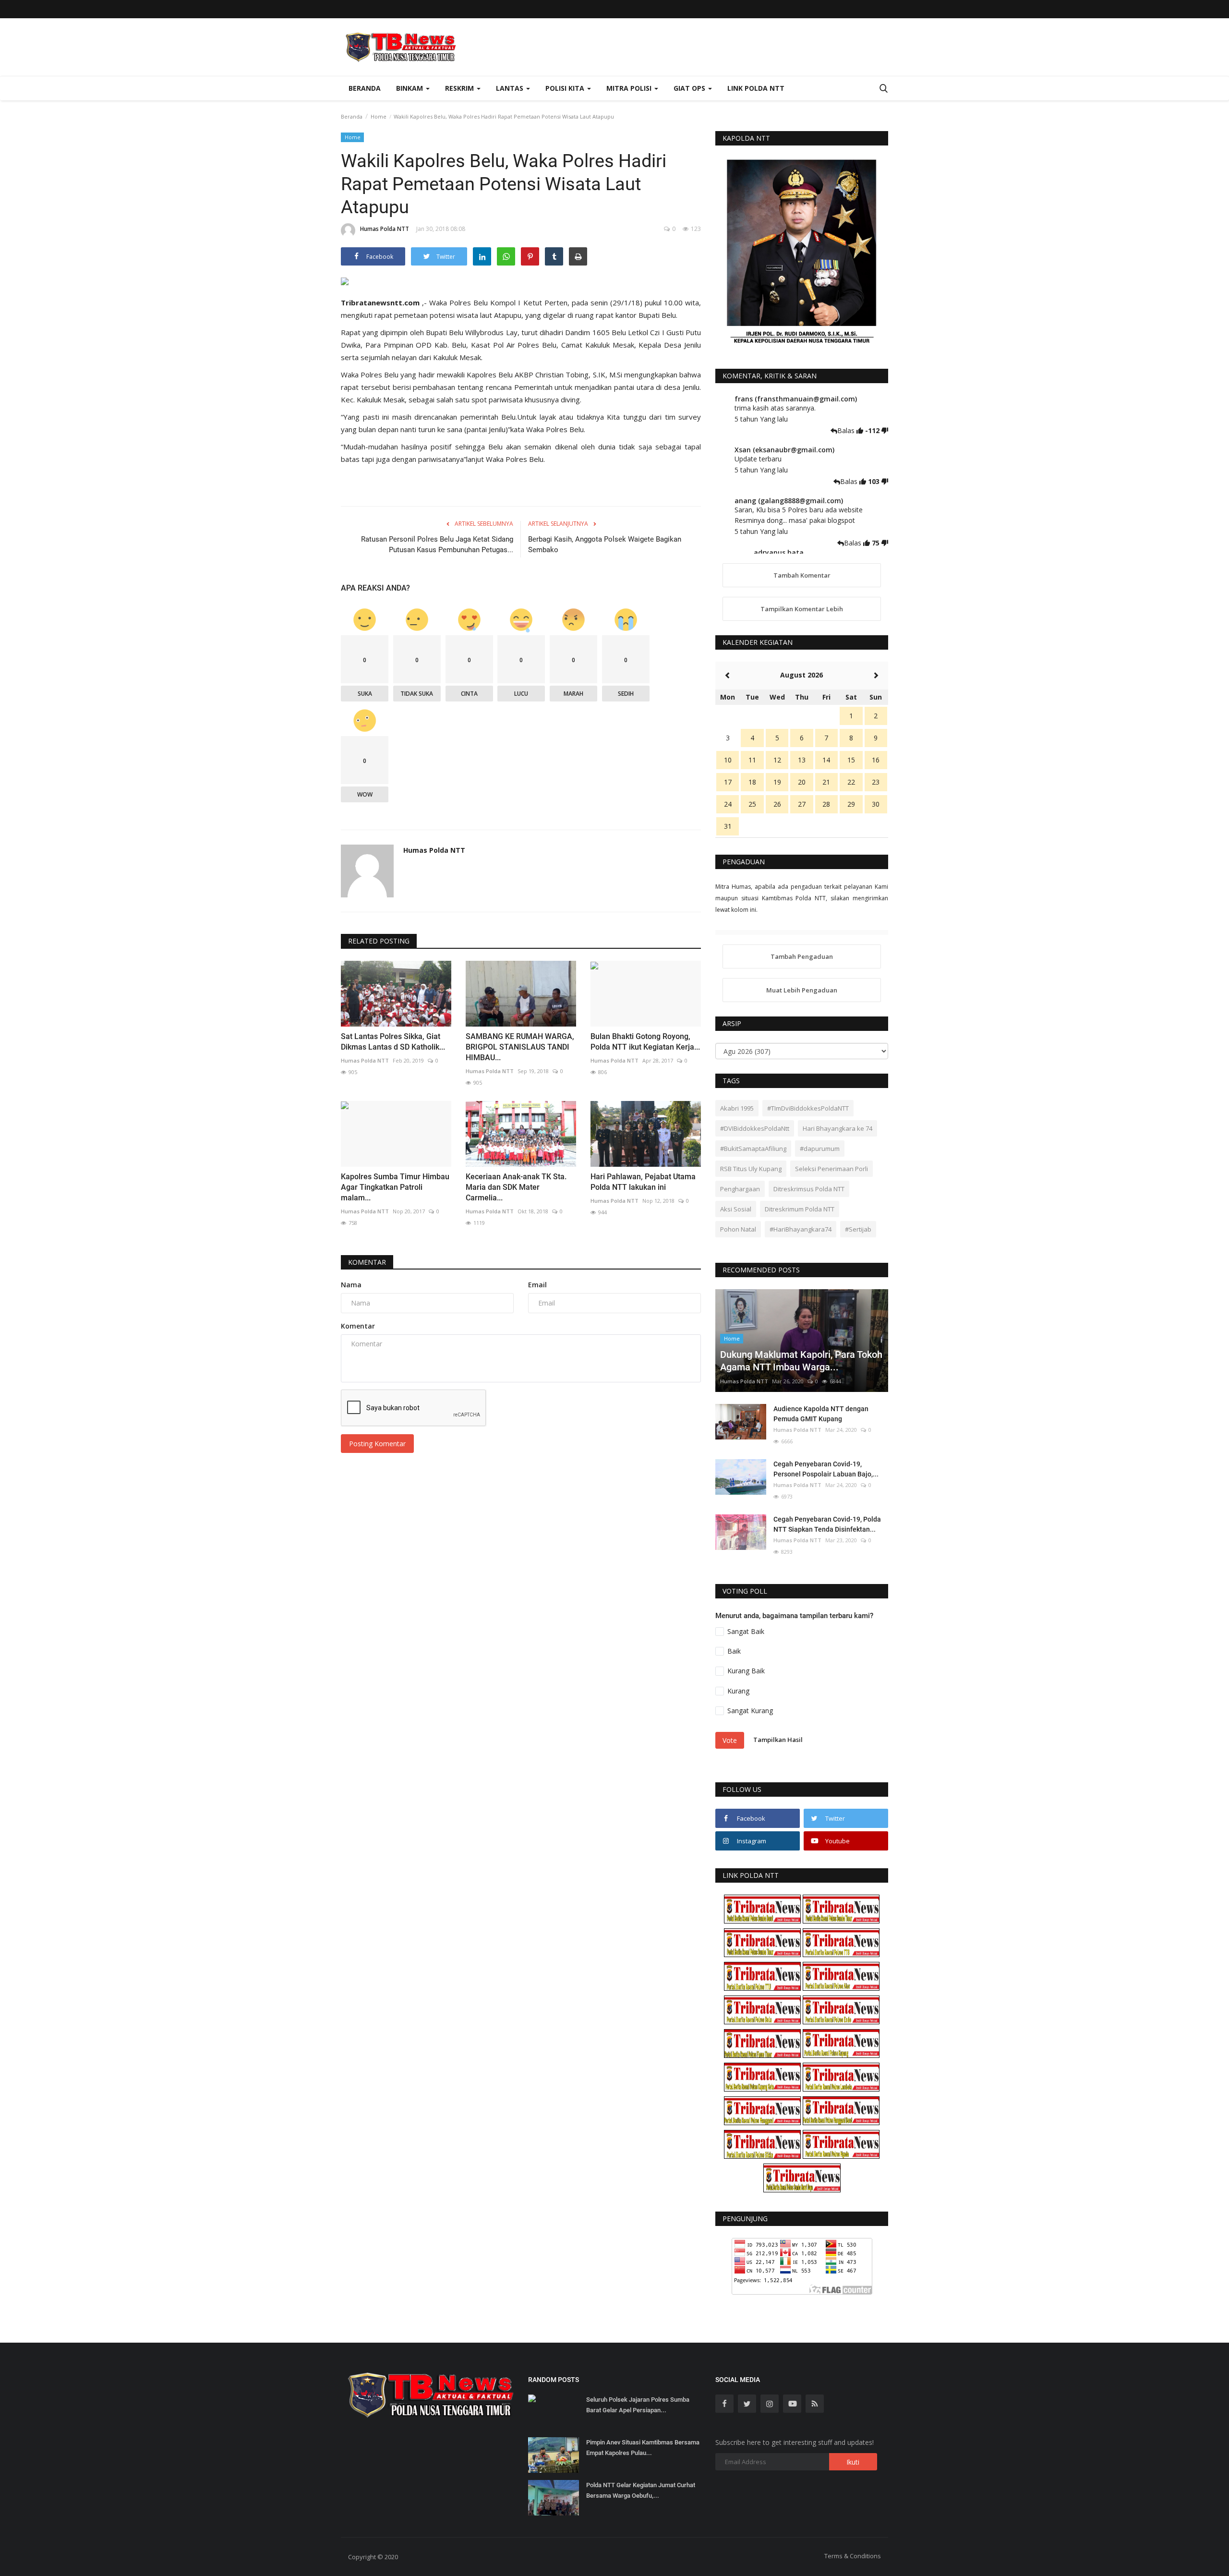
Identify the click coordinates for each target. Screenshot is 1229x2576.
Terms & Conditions (853, 2556)
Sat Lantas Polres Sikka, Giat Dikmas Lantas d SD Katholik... (393, 1042)
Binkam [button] (410, 88)
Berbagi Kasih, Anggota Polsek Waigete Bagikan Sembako (605, 544)
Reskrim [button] (460, 88)
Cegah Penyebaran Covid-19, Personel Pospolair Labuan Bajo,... (826, 1469)
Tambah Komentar (802, 575)
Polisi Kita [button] (566, 88)
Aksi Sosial (736, 1209)
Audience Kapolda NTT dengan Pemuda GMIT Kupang (821, 1414)
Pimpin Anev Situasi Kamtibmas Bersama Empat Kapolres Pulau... (643, 2448)
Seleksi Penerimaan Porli (831, 1169)
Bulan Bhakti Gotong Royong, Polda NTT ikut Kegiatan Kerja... (645, 1042)
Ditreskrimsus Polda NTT (809, 1189)
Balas (847, 430)
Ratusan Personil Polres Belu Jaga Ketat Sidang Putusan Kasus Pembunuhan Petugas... (437, 544)
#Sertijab (858, 1229)
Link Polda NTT (756, 88)
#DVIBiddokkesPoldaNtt (755, 1128)
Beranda (365, 88)
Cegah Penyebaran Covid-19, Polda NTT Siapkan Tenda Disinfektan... (827, 1524)
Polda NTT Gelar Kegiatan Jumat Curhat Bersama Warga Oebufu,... (641, 2490)
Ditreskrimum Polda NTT (800, 1209)
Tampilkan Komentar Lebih (802, 609)
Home (379, 116)
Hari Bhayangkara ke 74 (837, 1128)
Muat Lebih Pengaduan (802, 990)
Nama (351, 1285)
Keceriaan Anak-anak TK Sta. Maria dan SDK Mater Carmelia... (516, 1187)
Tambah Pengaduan (802, 956)
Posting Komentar (377, 1444)
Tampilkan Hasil (778, 1740)
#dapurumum (820, 1149)
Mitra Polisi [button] (630, 88)
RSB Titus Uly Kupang (751, 1169)
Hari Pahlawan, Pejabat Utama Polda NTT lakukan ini (643, 1182)
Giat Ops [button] (690, 88)
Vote (730, 1740)
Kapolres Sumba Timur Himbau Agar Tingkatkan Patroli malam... (395, 1187)
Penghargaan (740, 1189)
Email (537, 1285)
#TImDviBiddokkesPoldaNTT (808, 1108)
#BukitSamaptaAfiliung (753, 1149)
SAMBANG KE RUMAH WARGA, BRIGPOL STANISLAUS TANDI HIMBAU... (520, 1047)
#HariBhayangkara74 (801, 1229)
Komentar (367, 1262)
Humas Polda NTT (385, 229)
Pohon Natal (738, 1229)
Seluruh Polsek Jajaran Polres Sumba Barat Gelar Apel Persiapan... (638, 2405)
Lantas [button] (511, 88)
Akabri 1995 (737, 1108)
